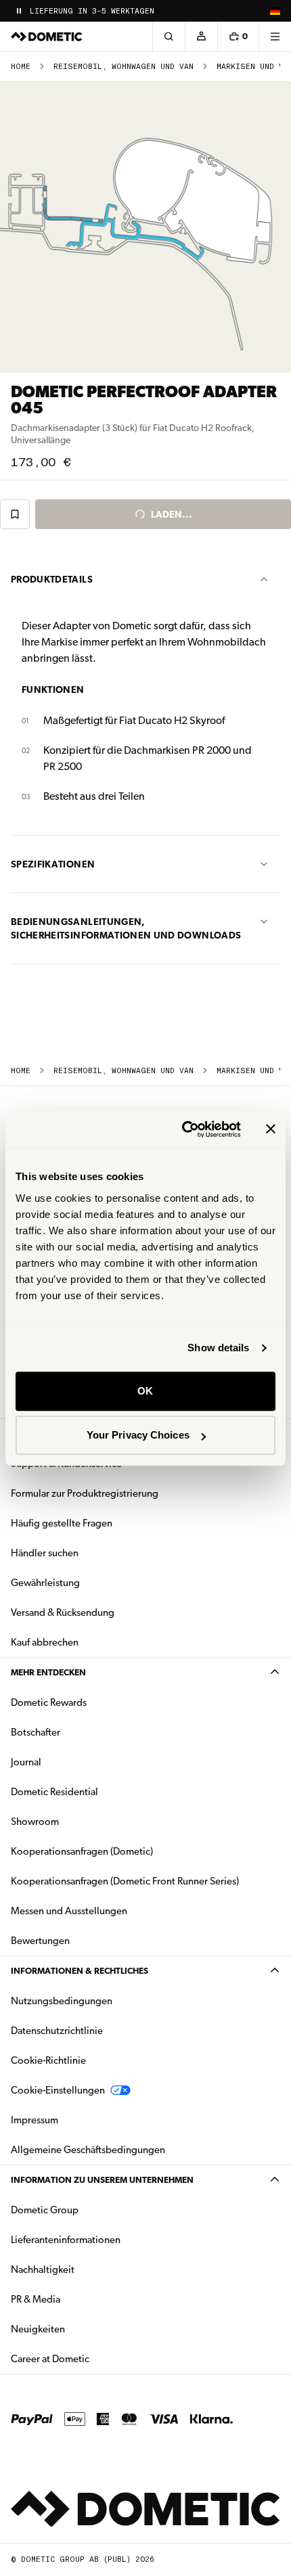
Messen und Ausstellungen (69, 1911)
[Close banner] (271, 1129)
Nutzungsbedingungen (62, 2001)
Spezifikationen (53, 864)
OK (145, 1391)
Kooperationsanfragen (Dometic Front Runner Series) (125, 1881)
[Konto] (201, 37)
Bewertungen (40, 1941)
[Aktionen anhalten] (19, 11)
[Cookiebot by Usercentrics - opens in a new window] (183, 1129)
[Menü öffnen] (275, 37)
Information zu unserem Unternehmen (102, 2180)
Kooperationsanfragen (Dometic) (82, 1851)
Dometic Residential (97, 1791)
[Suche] (169, 37)
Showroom (35, 1822)
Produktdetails (52, 579)
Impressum (35, 2120)
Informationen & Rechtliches (80, 1971)
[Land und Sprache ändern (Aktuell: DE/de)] (275, 11)
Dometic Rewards (49, 1702)
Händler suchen (45, 1553)
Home (21, 67)
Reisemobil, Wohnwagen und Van (124, 67)
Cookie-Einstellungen (58, 2090)
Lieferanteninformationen (66, 2240)
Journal (26, 1762)
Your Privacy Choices (138, 1435)
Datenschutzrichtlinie (57, 2031)
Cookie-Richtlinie (48, 2060)
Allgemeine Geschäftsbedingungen (88, 2150)
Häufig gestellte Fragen (62, 1523)
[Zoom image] (145, 227)
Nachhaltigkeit (43, 2269)
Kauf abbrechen (45, 1642)
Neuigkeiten (81, 2329)
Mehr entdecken (48, 1672)
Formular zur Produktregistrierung (85, 1493)
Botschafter (36, 1732)
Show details (218, 1348)
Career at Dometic (93, 2358)
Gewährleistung (45, 1583)
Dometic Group (87, 2210)
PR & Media (78, 2299)
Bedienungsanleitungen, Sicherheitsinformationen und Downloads (126, 928)
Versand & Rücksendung (63, 1612)
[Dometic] (47, 37)
